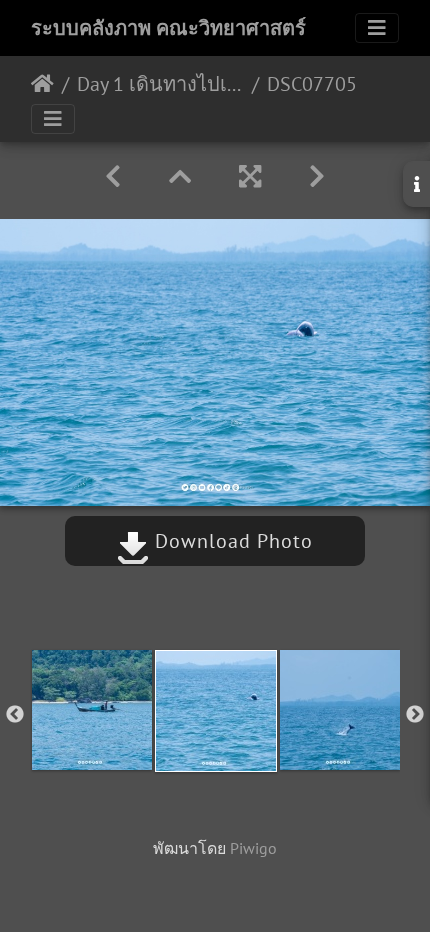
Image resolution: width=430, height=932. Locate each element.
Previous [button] (15, 715)
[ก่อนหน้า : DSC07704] (113, 176)
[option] (92, 710)
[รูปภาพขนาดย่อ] (180, 176)
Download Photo (231, 541)
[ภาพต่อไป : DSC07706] (317, 176)
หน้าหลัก (42, 84)
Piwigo (253, 848)
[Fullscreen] (250, 176)
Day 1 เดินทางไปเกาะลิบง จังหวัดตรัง (160, 84)
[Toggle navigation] (377, 28)
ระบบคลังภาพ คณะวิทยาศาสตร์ (168, 28)
